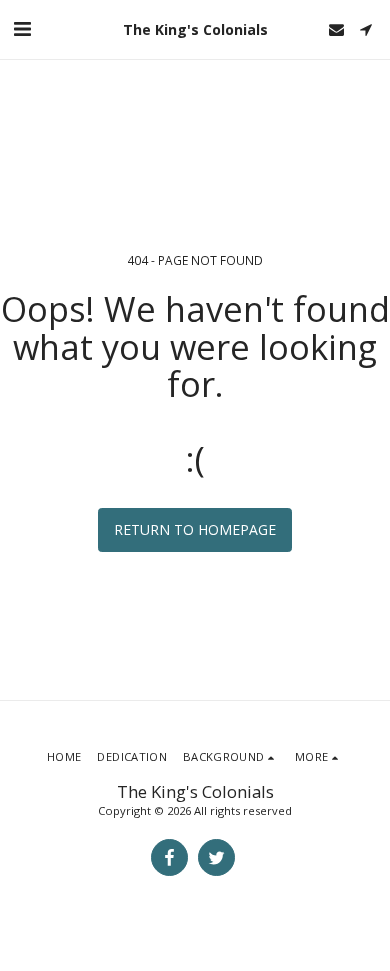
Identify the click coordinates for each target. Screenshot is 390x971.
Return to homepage (195, 529)
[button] (22, 28)
